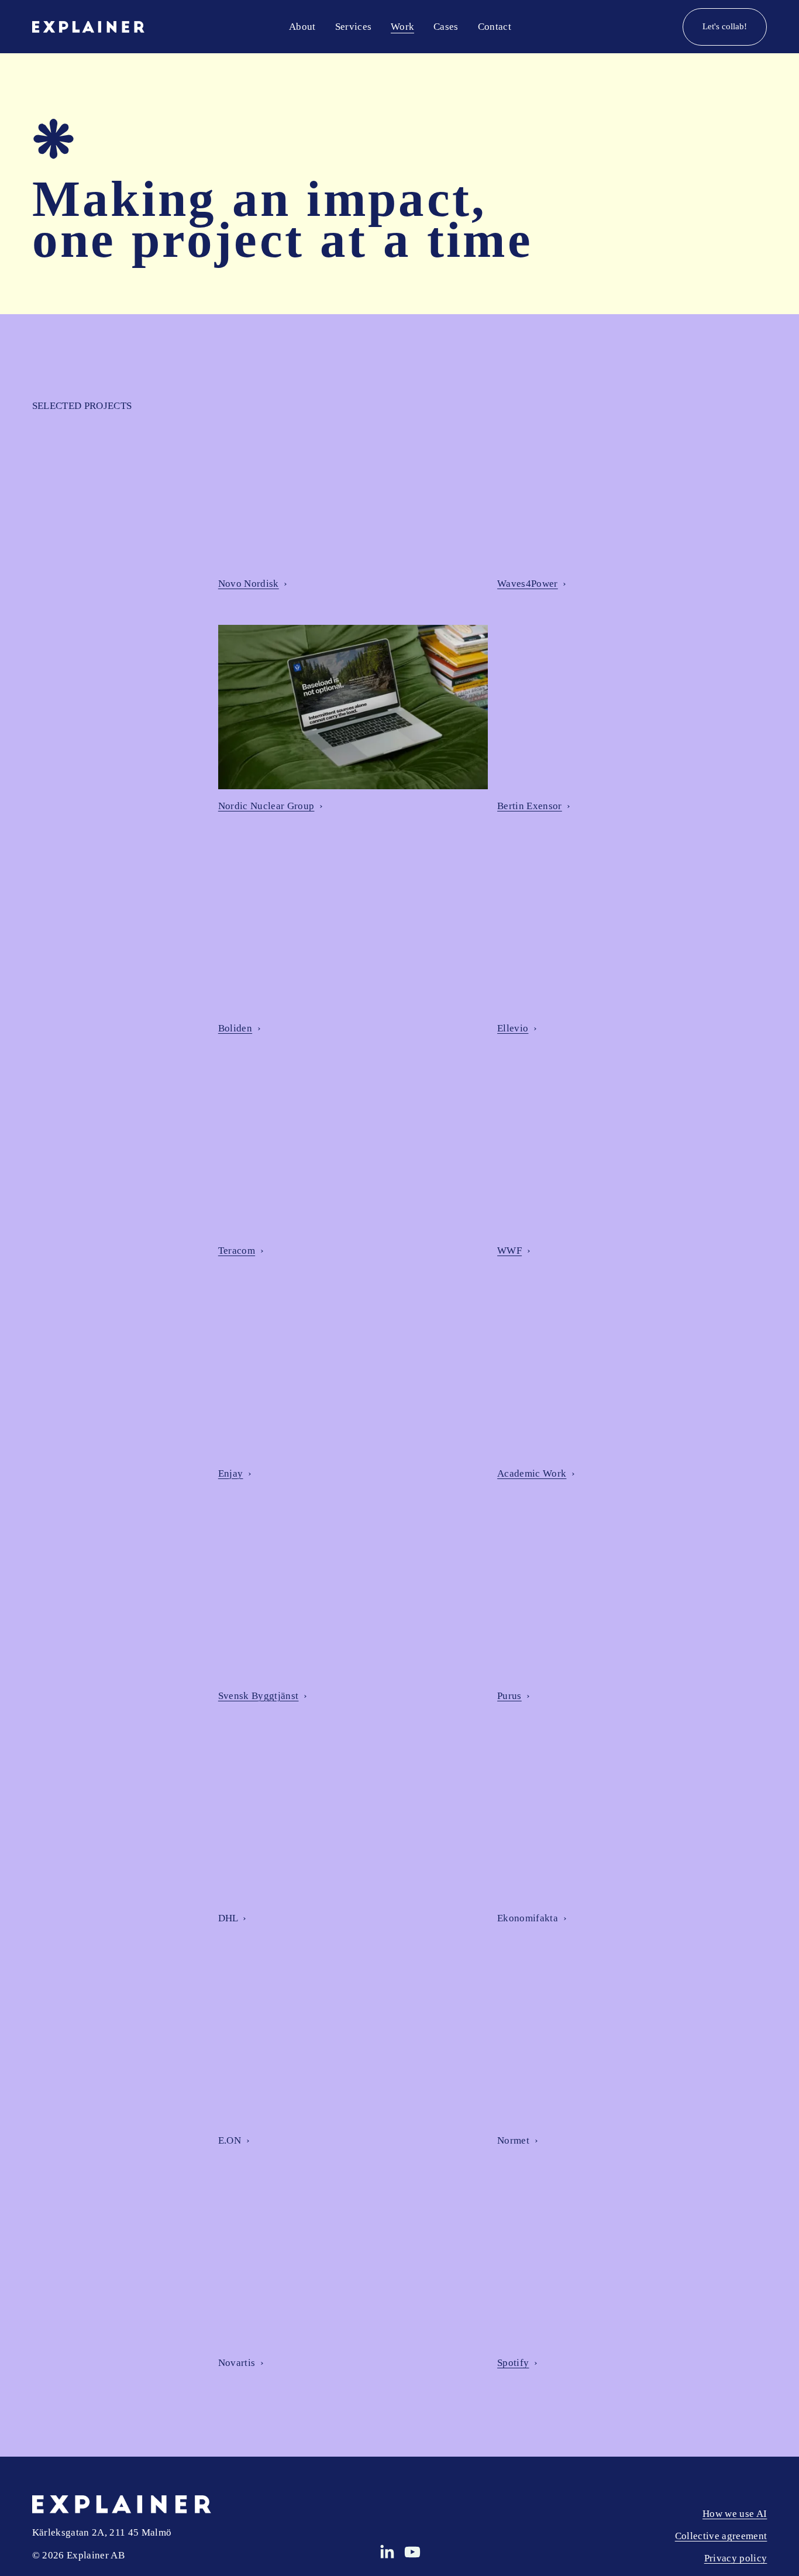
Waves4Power (528, 584)
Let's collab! (725, 26)
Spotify (513, 2363)
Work (402, 27)
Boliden (235, 1028)
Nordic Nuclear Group (266, 806)
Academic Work (532, 1473)
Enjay (231, 1473)
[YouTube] (412, 2552)
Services (354, 27)
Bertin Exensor (530, 806)
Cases (446, 27)
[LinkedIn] (387, 2552)
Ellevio (513, 1028)
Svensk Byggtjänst (259, 1696)
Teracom (237, 1251)
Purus (509, 1696)
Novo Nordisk (249, 584)
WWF (509, 1251)
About (302, 27)
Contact (495, 27)
